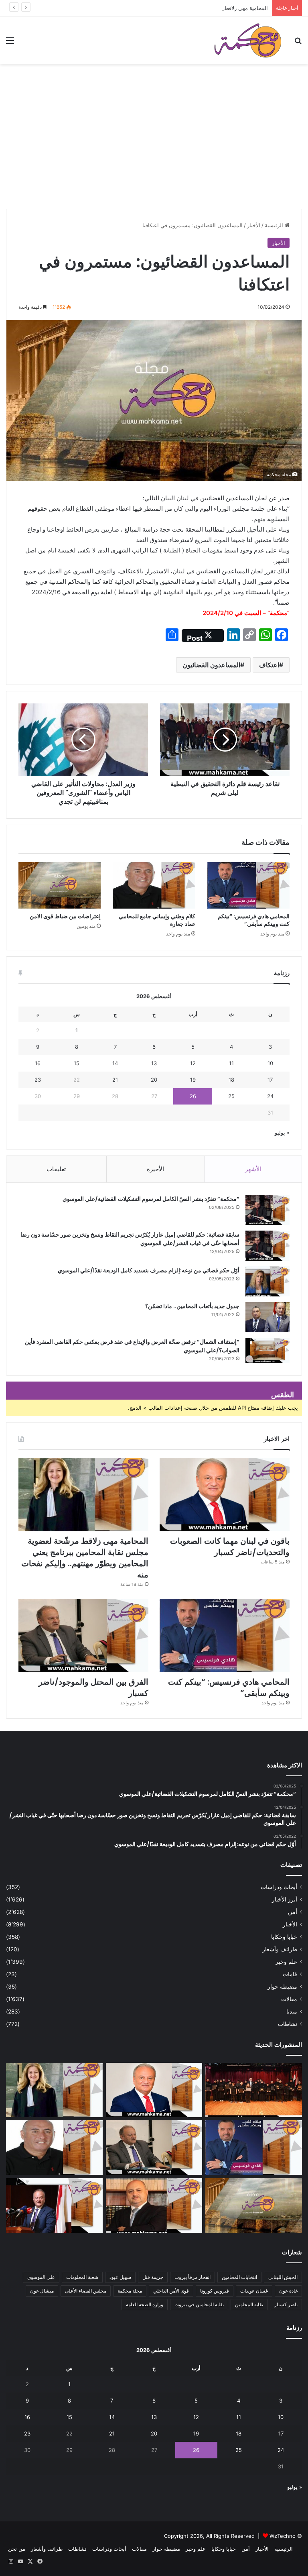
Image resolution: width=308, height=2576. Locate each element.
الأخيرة (155, 1169)
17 (270, 1080)
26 (193, 1096)
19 (193, 1080)
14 (115, 1063)
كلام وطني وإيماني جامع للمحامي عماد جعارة (157, 920)
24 (270, 1096)
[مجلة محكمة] (248, 40)
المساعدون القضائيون (211, 665)
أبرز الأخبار (285, 1899)
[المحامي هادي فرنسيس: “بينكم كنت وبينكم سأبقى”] (248, 885)
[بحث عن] (298, 43)
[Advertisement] (154, 149)
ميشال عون (42, 2291)
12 (193, 1063)
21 (115, 1080)
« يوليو (282, 1133)
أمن (293, 1912)
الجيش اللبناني (283, 2277)
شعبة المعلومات (82, 2277)
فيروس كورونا (215, 2291)
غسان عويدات (254, 2291)
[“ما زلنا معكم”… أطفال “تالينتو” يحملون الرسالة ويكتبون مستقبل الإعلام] (254, 2090)
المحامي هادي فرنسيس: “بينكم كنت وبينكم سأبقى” (254, 920)
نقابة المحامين (249, 2304)
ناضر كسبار (286, 2304)
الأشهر (253, 1169)
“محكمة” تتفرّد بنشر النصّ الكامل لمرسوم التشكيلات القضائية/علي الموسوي (151, 1199)
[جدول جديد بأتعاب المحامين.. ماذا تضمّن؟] (267, 1317)
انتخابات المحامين (239, 2277)
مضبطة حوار (282, 1987)
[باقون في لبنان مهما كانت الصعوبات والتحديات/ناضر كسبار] (225, 1495)
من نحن (17, 2549)
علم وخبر (286, 1962)
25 (231, 1096)
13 (154, 1063)
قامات (290, 1974)
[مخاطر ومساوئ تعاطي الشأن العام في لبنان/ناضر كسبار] (54, 2205)
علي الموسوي (41, 2277)
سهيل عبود (120, 2277)
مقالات (289, 1999)
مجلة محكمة (130, 2291)
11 (231, 1063)
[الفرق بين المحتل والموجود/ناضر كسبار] (83, 1635)
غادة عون (288, 2291)
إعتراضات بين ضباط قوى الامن (65, 916)
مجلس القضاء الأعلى (86, 2291)
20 (154, 1080)
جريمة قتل (153, 2277)
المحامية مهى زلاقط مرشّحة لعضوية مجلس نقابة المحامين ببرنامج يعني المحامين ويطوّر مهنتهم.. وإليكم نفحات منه (142, 8)
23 (38, 1080)
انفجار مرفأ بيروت (192, 2277)
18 (231, 1080)
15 (77, 1063)
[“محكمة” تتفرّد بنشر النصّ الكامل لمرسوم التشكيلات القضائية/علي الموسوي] (267, 1210)
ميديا (292, 2011)
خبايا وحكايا (284, 1937)
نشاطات (288, 2024)
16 (38, 1063)
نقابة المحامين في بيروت (199, 2304)
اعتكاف (269, 665)
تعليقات (56, 1169)
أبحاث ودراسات (279, 1887)
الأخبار (254, 225)
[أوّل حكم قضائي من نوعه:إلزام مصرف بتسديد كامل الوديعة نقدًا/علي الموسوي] (267, 1281)
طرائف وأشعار (280, 1949)
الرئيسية (275, 225)
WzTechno (283, 2536)
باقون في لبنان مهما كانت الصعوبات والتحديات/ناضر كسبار (230, 1547)
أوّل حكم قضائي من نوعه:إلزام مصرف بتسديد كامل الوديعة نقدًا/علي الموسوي (149, 1270)
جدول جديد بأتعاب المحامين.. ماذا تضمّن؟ (192, 1306)
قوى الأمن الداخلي (171, 2291)
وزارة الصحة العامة (145, 2304)
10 (270, 1063)
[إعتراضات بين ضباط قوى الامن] (60, 885)
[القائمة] (10, 43)
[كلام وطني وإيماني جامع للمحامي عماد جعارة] (154, 885)
